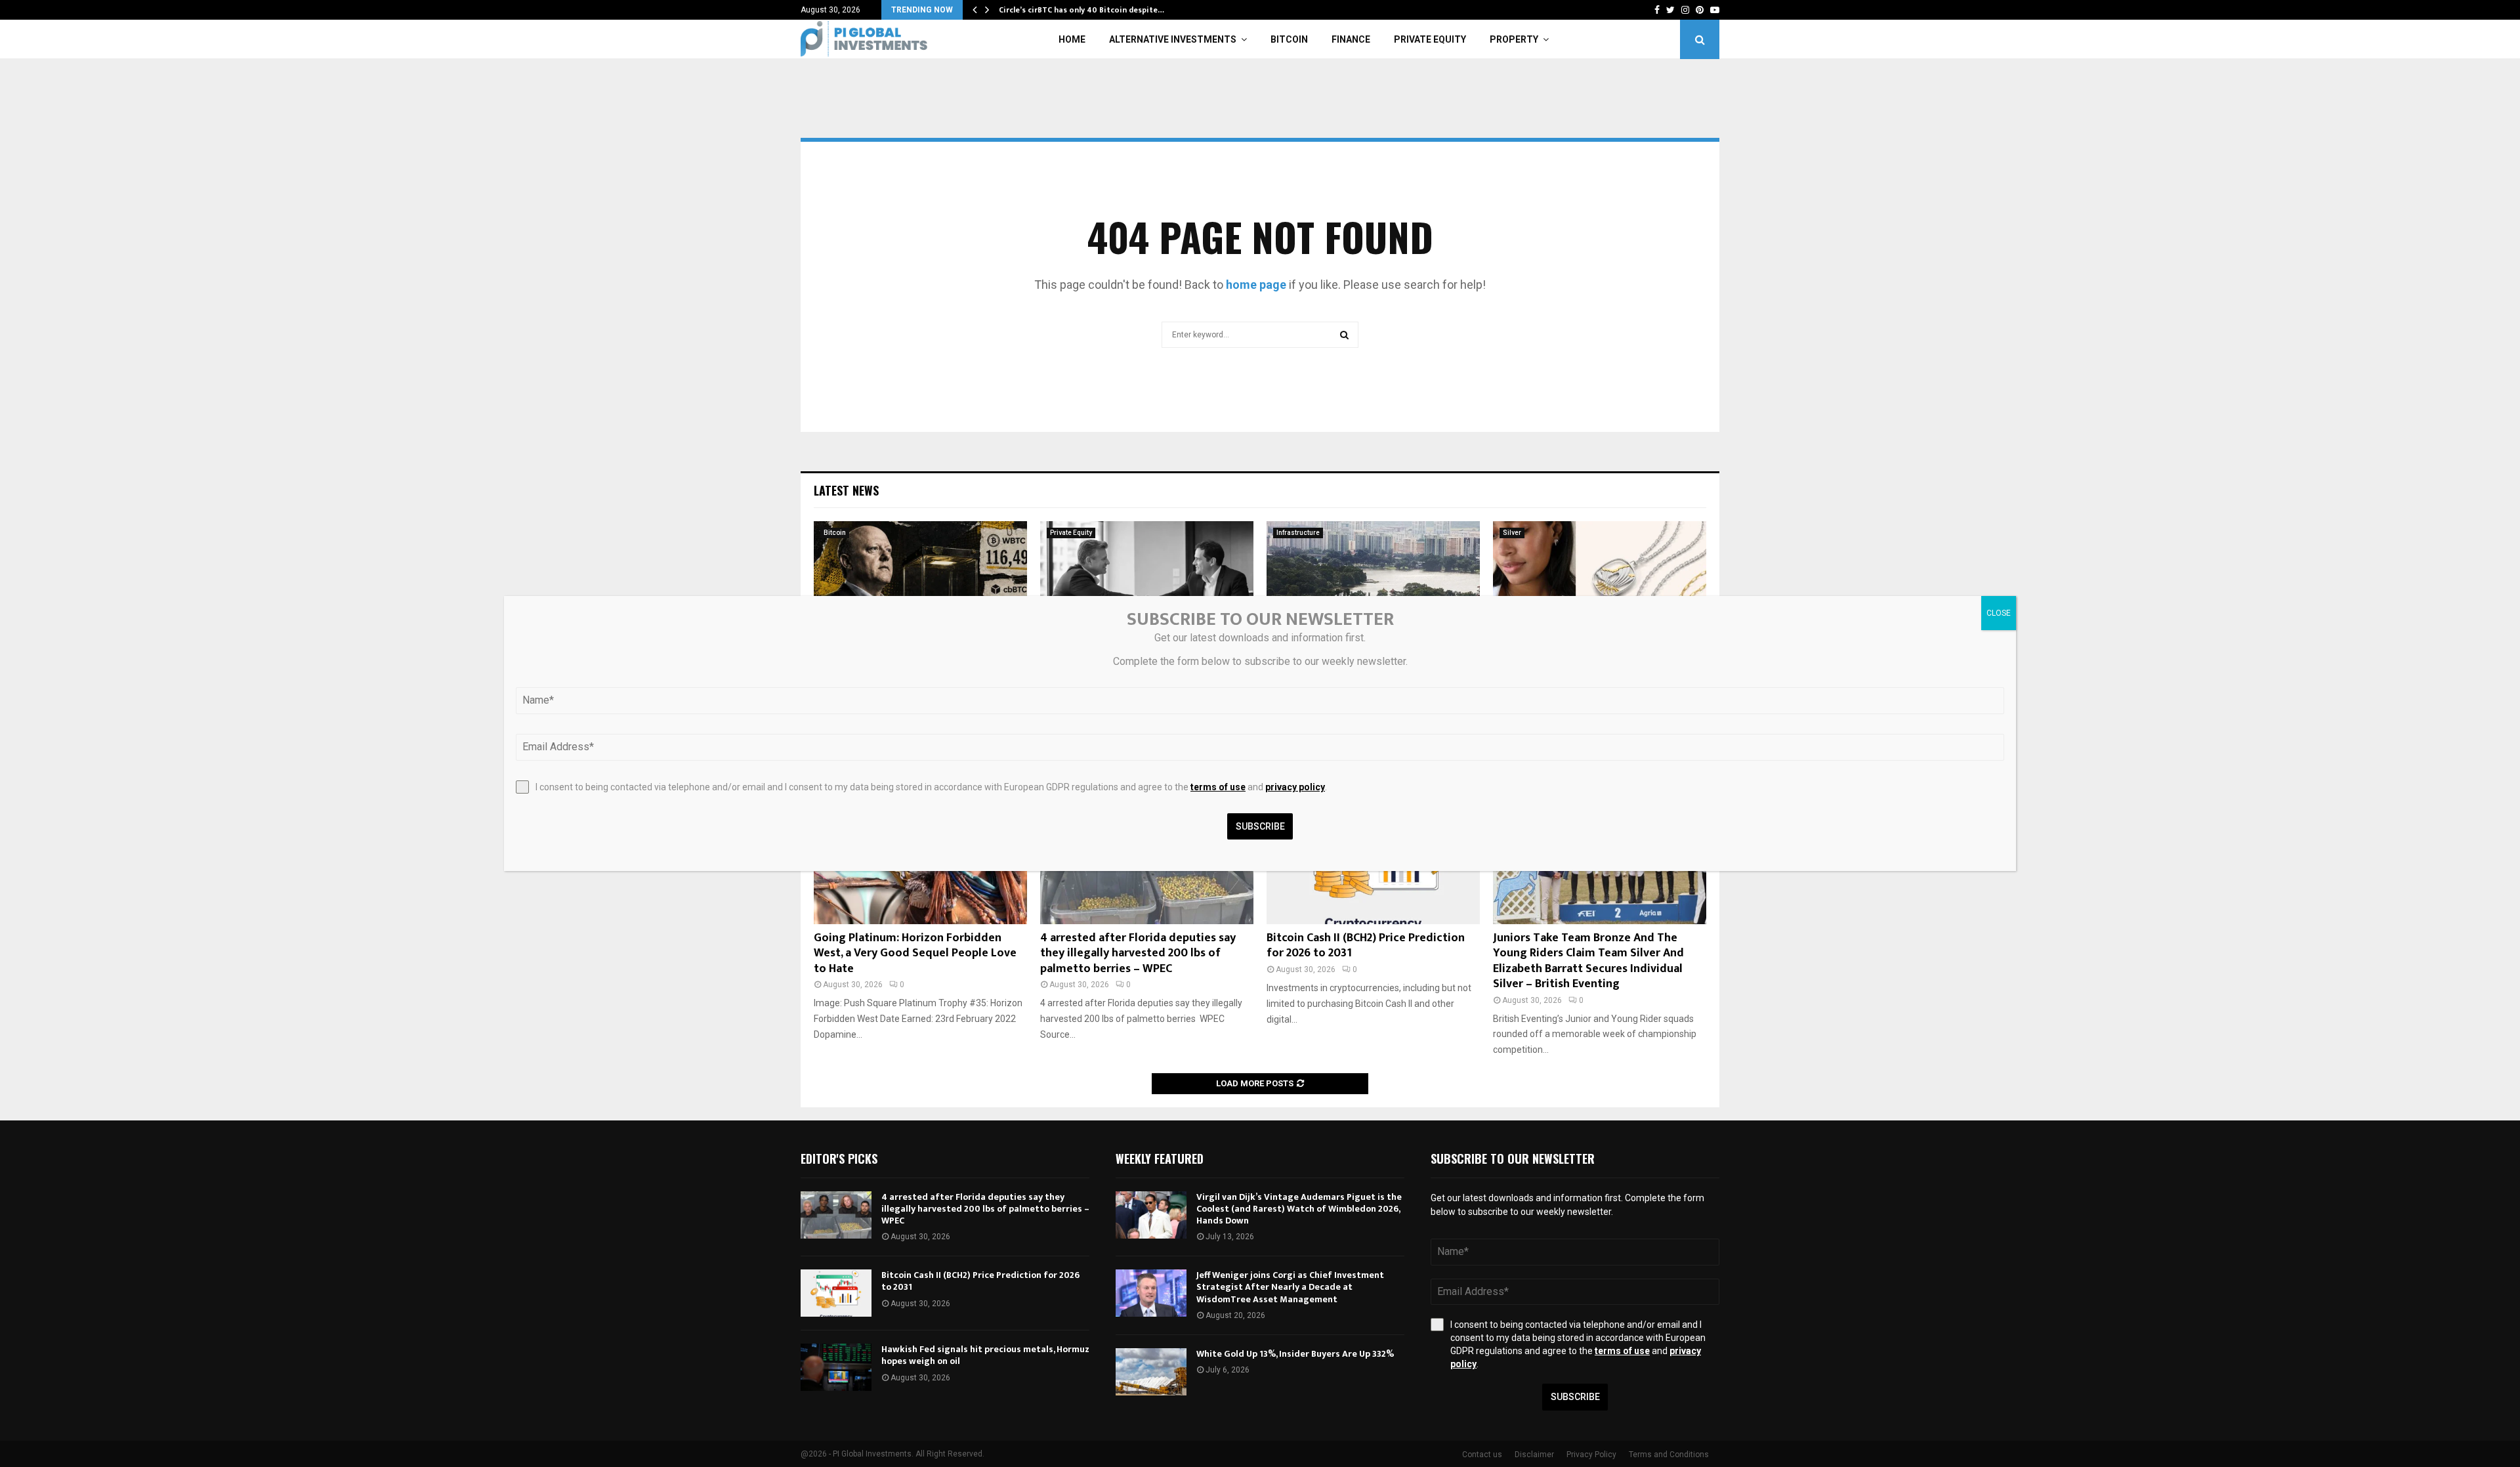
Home (1072, 39)
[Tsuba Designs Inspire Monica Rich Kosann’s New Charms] (1600, 592)
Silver (1512, 533)
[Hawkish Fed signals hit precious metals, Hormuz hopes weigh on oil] (836, 1367)
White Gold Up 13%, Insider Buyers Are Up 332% (1295, 1354)
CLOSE (1999, 613)
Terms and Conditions (1669, 1455)
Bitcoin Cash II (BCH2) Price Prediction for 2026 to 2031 (1366, 946)
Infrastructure (1298, 533)
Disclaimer (1534, 1455)
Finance (1351, 39)
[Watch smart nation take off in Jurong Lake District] (1373, 592)
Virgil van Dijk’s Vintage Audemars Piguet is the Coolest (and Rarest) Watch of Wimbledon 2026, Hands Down (1299, 1209)
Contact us (1482, 1455)
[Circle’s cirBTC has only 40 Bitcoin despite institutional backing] (920, 592)
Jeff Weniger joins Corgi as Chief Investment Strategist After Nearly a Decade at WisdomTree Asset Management (1290, 1287)
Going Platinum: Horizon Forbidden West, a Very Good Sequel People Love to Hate (915, 953)
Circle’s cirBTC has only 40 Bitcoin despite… (1081, 10)
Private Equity (1430, 39)
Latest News (846, 490)
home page (1256, 285)
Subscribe (1575, 1397)
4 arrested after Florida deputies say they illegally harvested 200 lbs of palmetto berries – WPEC (1138, 953)
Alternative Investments (1173, 39)
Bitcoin (1289, 39)
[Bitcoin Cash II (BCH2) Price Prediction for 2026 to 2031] (836, 1293)
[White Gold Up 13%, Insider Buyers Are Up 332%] (1151, 1372)
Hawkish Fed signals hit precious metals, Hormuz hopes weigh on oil (985, 1355)
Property (1514, 39)
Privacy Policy (1591, 1455)
